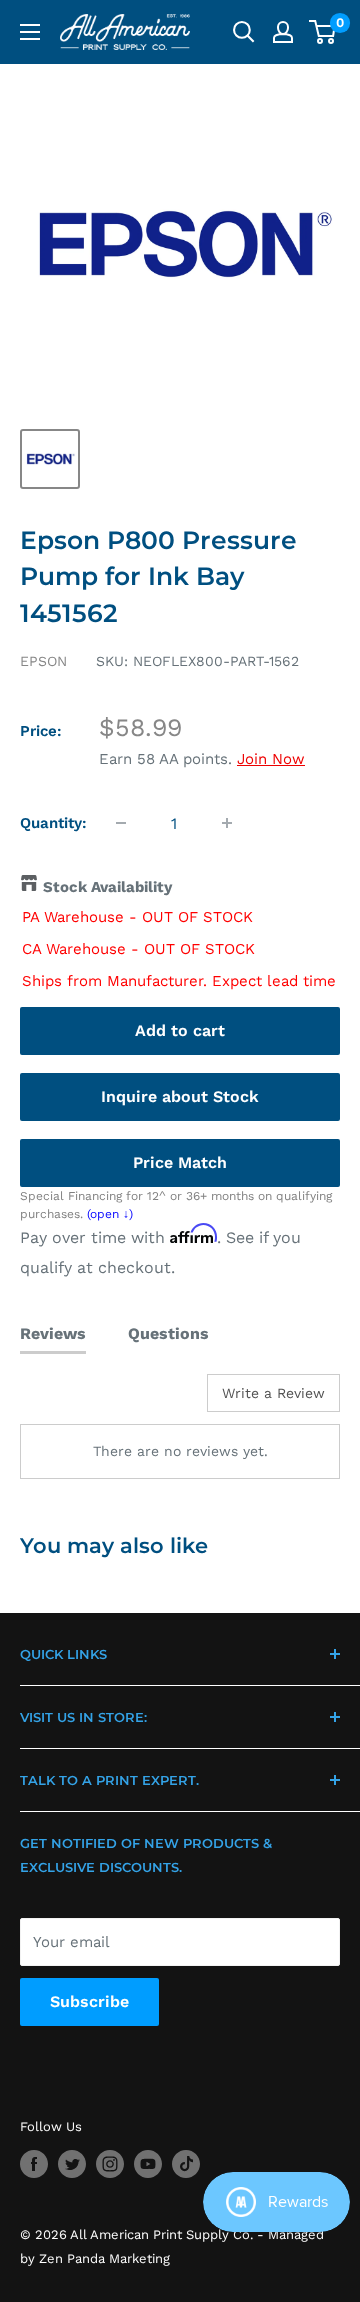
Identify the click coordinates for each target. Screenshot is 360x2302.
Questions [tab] (168, 1333)
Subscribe (89, 2001)
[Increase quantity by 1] (227, 823)
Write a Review (273, 1393)
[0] (323, 32)
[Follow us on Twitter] (72, 2164)
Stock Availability (107, 887)
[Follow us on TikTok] (186, 2164)
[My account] (283, 32)
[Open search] (244, 32)
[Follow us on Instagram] (110, 2164)
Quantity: (53, 823)
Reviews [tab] (53, 1333)
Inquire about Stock (180, 1096)
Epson (43, 661)
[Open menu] (30, 32)
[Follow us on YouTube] (148, 2164)
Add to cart (180, 1030)
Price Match (180, 1162)
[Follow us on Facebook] (34, 2164)
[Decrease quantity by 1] (121, 823)
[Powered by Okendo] (70, 1400)
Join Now (271, 759)
